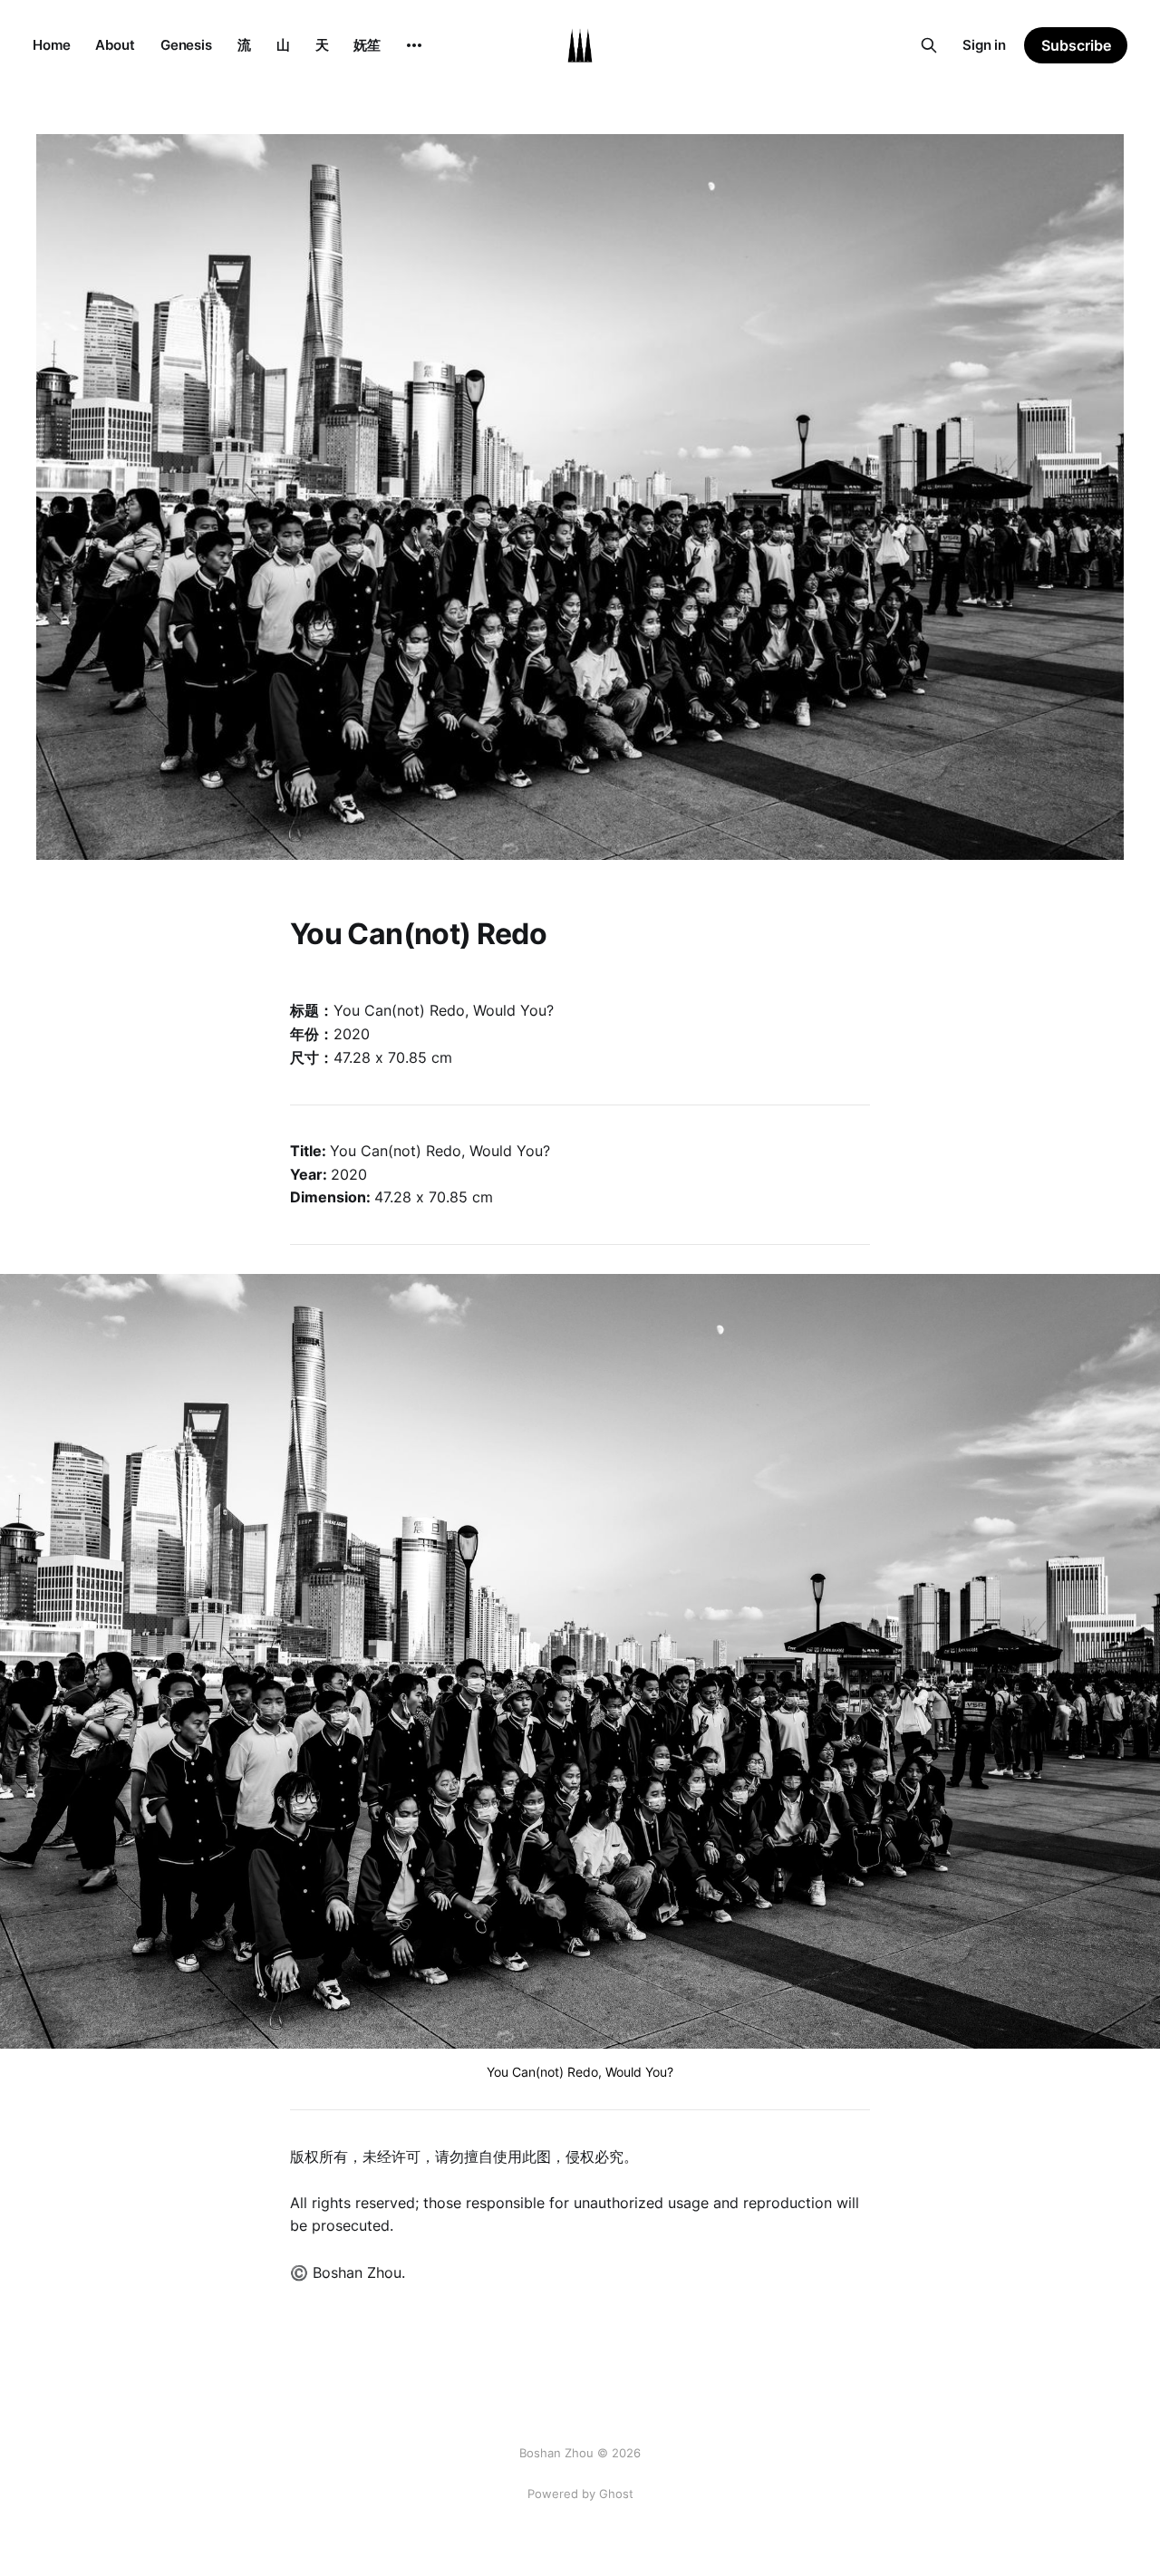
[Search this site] (929, 45)
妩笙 (367, 45)
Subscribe (1076, 45)
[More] (414, 45)
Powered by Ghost (580, 2494)
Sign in (984, 45)
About (115, 45)
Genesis (186, 45)
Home (51, 45)
